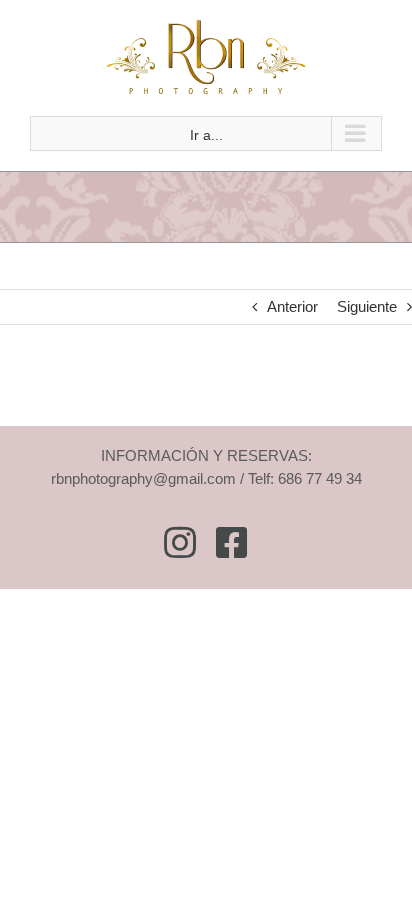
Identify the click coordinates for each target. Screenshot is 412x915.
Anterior (292, 306)
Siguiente (367, 306)
